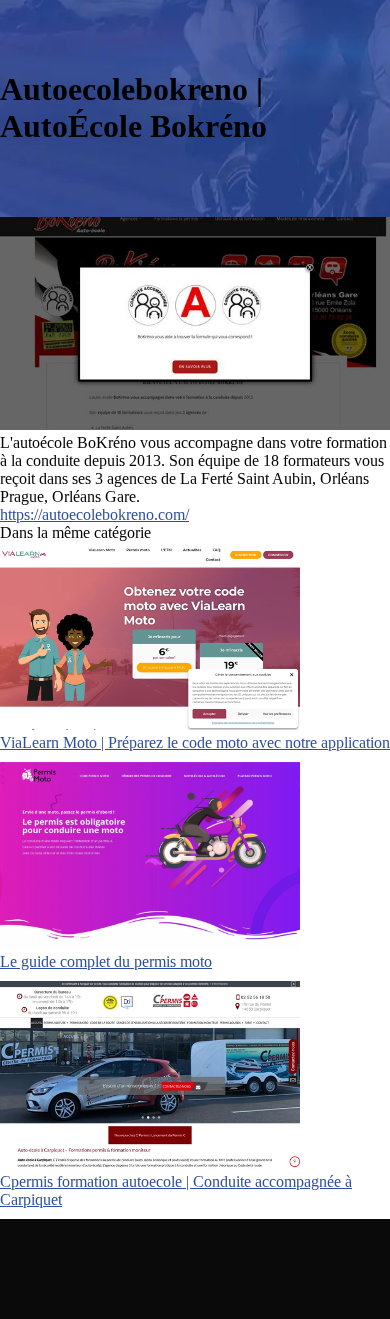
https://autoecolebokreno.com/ (94, 514)
